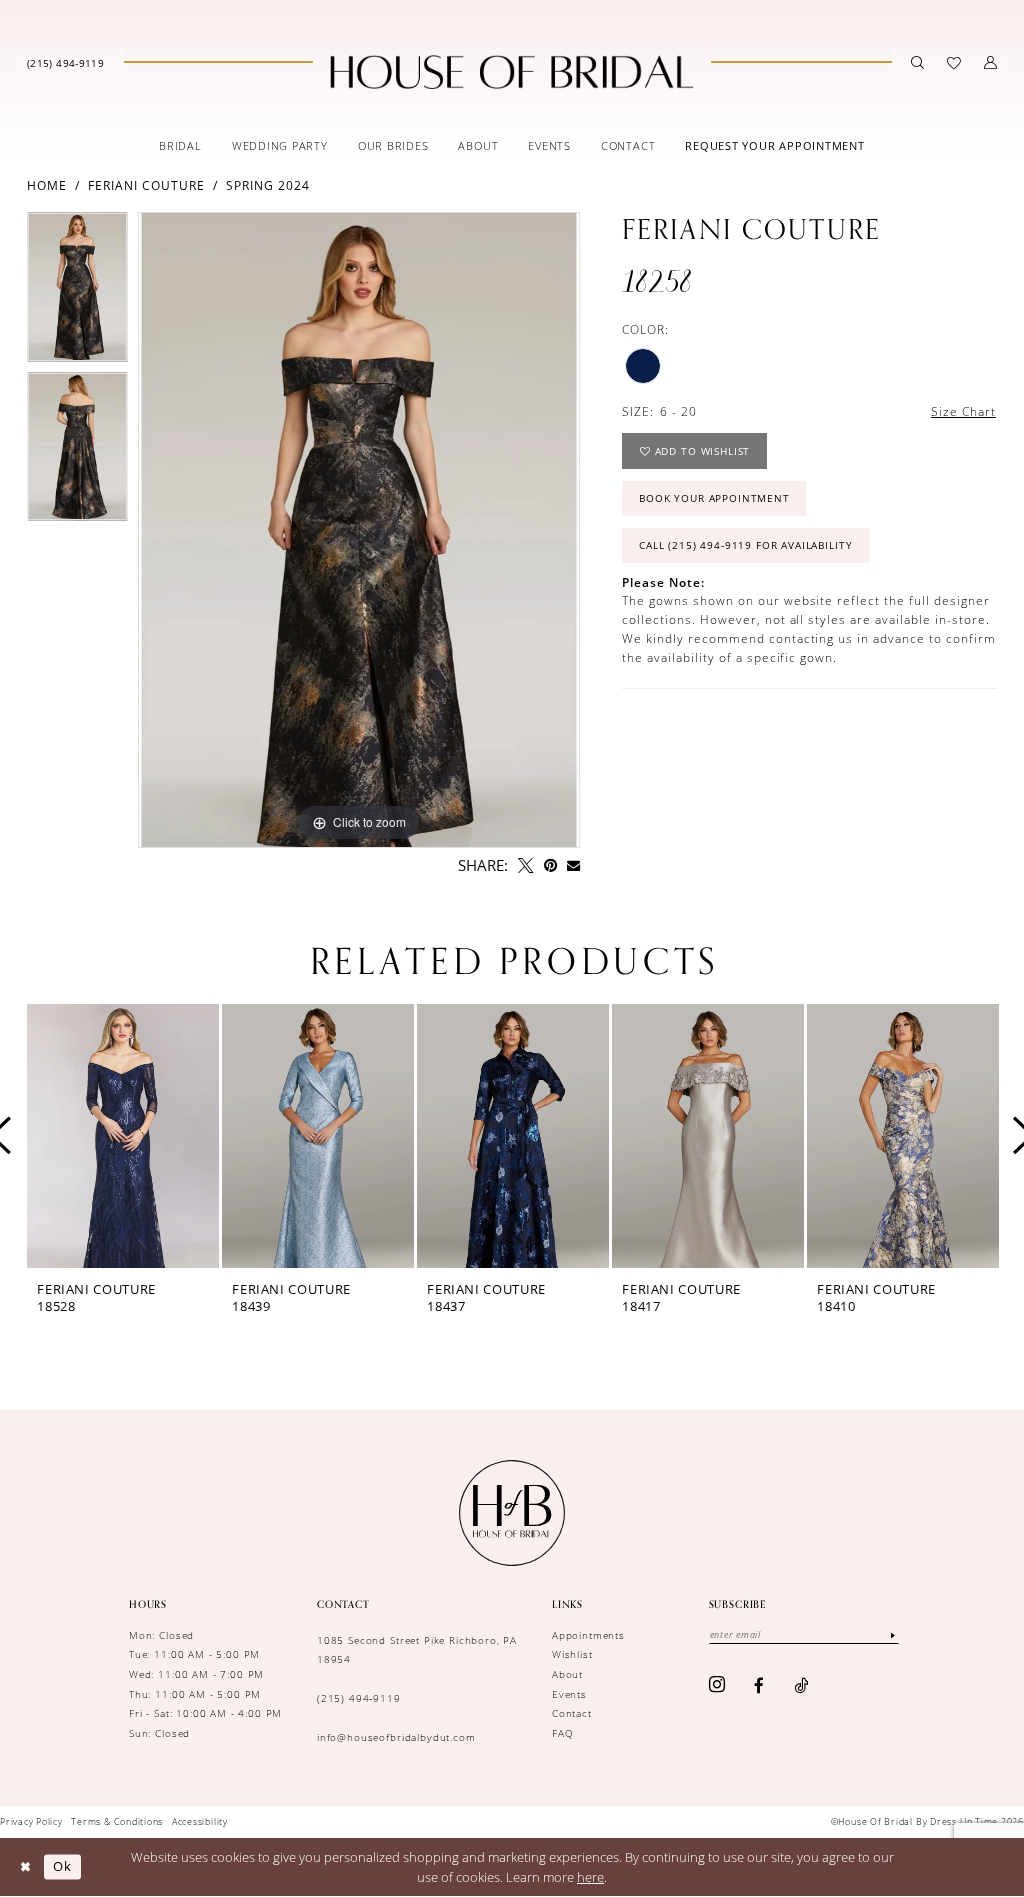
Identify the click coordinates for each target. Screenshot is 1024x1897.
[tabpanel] (77, 292)
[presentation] (123, 1136)
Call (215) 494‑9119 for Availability (745, 545)
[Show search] (918, 62)
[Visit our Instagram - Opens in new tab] (717, 1685)
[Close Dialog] (25, 1867)
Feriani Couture (146, 185)
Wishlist (572, 1654)
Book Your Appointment (714, 498)
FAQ (563, 1733)
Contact (572, 1713)
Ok (62, 1867)
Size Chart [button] (963, 411)
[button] (990, 62)
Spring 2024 (268, 185)
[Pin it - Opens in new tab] (550, 865)
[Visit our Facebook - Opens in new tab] (759, 1685)
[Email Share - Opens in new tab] (573, 865)
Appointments (588, 1635)
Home (47, 185)
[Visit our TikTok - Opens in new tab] (801, 1685)
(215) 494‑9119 (359, 1698)
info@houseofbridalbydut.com (396, 1737)
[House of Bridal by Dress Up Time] (511, 72)
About (567, 1674)
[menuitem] (65, 62)
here (590, 1877)
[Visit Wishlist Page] (954, 62)
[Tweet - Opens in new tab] (525, 865)
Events (569, 1694)
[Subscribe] (893, 1635)
